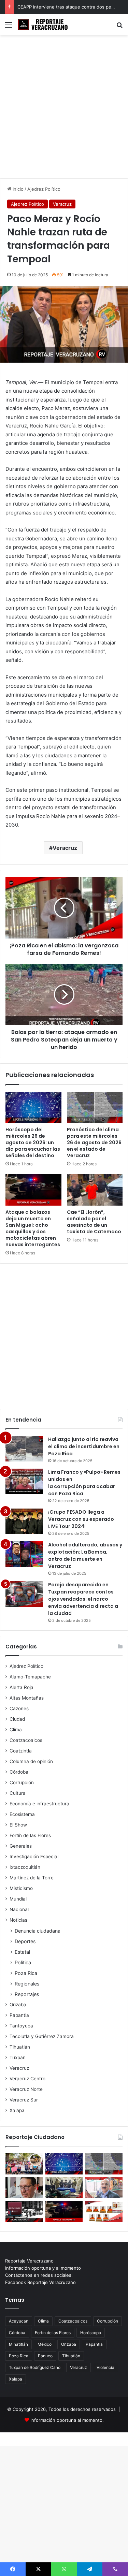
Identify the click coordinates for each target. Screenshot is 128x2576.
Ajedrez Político (44, 189)
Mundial (18, 1899)
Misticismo (21, 1888)
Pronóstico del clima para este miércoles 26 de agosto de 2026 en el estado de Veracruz (94, 1143)
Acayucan (19, 2321)
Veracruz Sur (24, 2100)
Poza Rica (26, 1973)
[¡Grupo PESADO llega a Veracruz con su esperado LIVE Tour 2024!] (24, 1521)
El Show (18, 1825)
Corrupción (22, 1782)
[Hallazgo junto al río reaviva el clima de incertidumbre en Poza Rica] (24, 1449)
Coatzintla (21, 1751)
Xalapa (17, 2110)
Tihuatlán (20, 2047)
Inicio (17, 189)
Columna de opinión (31, 1761)
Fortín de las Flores (30, 1835)
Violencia (105, 2367)
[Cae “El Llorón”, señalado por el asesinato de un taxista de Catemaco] (95, 1190)
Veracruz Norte (26, 2089)
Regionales (27, 1984)
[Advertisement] (64, 109)
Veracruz (62, 204)
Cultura (18, 1793)
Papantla (19, 2015)
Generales (21, 1846)
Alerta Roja (22, 1687)
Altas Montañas (27, 1698)
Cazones (19, 1708)
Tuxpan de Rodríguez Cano (35, 2367)
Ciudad (17, 1719)
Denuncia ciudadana (38, 1931)
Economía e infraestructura (39, 1804)
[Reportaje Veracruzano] (44, 25)
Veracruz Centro (27, 2079)
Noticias (18, 1920)
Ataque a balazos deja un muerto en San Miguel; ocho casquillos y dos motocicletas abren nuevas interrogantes (33, 1228)
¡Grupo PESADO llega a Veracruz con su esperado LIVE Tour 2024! (81, 1519)
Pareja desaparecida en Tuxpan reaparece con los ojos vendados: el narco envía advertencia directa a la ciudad (83, 1599)
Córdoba (19, 1772)
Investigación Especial (34, 1857)
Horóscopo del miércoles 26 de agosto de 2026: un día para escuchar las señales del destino (33, 1143)
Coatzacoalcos (26, 1740)
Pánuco (45, 2356)
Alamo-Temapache (30, 1677)
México (45, 2344)
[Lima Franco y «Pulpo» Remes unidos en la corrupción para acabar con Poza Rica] (24, 1481)
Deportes (25, 1941)
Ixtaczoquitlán (25, 1867)
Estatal (22, 1952)
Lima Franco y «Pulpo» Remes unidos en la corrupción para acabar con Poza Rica (84, 1483)
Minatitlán (18, 2344)
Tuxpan (18, 2057)
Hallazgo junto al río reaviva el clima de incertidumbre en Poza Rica (84, 1446)
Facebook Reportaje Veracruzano (40, 2282)
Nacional (19, 1909)
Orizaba (18, 2005)
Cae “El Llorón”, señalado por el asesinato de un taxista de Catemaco (94, 1222)
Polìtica (23, 1962)
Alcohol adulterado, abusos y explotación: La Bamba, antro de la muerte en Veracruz (85, 1555)
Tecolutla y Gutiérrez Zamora (42, 2036)
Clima (16, 1730)
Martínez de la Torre (32, 1878)
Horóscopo (91, 2333)
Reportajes (27, 1994)
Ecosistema (22, 1814)
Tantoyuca (21, 2026)
